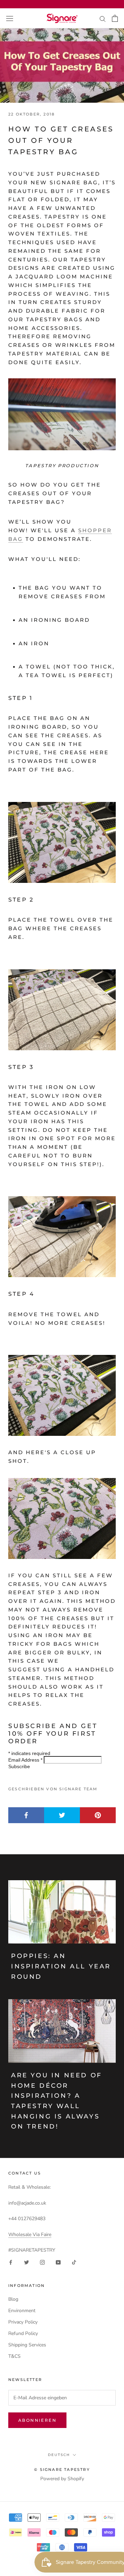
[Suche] (103, 19)
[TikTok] (74, 2262)
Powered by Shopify (62, 2479)
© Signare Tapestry (62, 2469)
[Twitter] (27, 2262)
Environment (22, 2311)
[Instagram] (42, 2262)
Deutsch (59, 2455)
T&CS (14, 2356)
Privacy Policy (23, 2322)
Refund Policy (23, 2333)
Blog (13, 2299)
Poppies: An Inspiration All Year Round (61, 1966)
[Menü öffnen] (10, 18)
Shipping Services (27, 2345)
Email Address (25, 1760)
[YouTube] (58, 2262)
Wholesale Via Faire (30, 2235)
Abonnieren (37, 2420)
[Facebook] (11, 2262)
